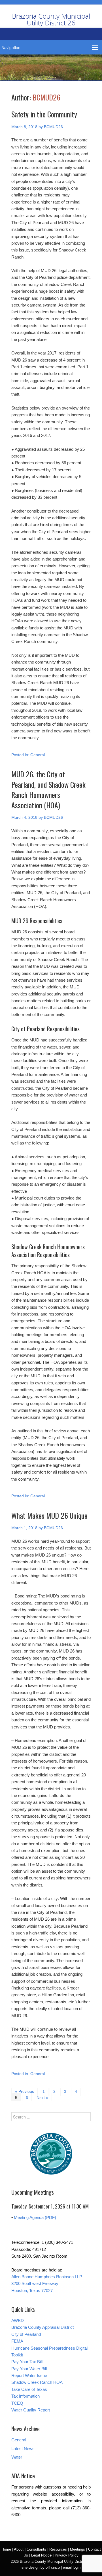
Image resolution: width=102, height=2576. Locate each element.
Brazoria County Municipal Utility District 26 (51, 19)
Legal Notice (41, 2555)
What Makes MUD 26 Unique (49, 1515)
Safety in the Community (44, 114)
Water (17, 2457)
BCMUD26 (46, 97)
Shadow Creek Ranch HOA (37, 2382)
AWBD (18, 2320)
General (38, 755)
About (19, 2549)
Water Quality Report (31, 2410)
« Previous (25, 2091)
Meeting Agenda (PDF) (35, 2217)
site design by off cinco (41, 2567)
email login (72, 2567)
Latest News (23, 2449)
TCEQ (17, 2403)
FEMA (17, 2341)
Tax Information (25, 2396)
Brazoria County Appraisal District (42, 2327)
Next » (42, 2098)
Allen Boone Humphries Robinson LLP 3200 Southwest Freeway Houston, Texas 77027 (47, 2284)
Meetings (77, 2549)
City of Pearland (26, 2334)
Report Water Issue (29, 2375)
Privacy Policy (67, 2555)
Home (6, 2549)
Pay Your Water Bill (29, 2369)
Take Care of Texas (29, 2389)
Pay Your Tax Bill (27, 2362)
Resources (58, 2549)
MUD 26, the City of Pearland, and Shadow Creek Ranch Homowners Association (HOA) (48, 789)
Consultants (36, 2549)
